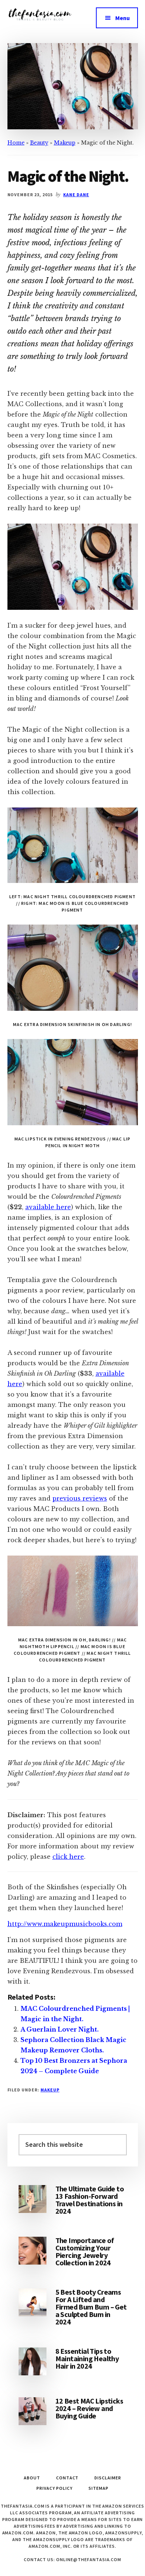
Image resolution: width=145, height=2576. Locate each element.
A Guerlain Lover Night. (59, 2029)
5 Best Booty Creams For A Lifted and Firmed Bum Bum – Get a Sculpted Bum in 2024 (91, 2307)
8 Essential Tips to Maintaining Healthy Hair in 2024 (87, 2358)
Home (16, 143)
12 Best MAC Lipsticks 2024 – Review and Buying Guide (89, 2408)
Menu (123, 18)
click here (68, 1857)
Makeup (65, 143)
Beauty (39, 143)
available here (48, 1207)
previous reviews (80, 1498)
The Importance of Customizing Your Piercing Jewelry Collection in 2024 (85, 2251)
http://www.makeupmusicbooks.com (65, 1924)
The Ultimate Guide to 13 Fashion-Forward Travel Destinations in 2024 (90, 2200)
